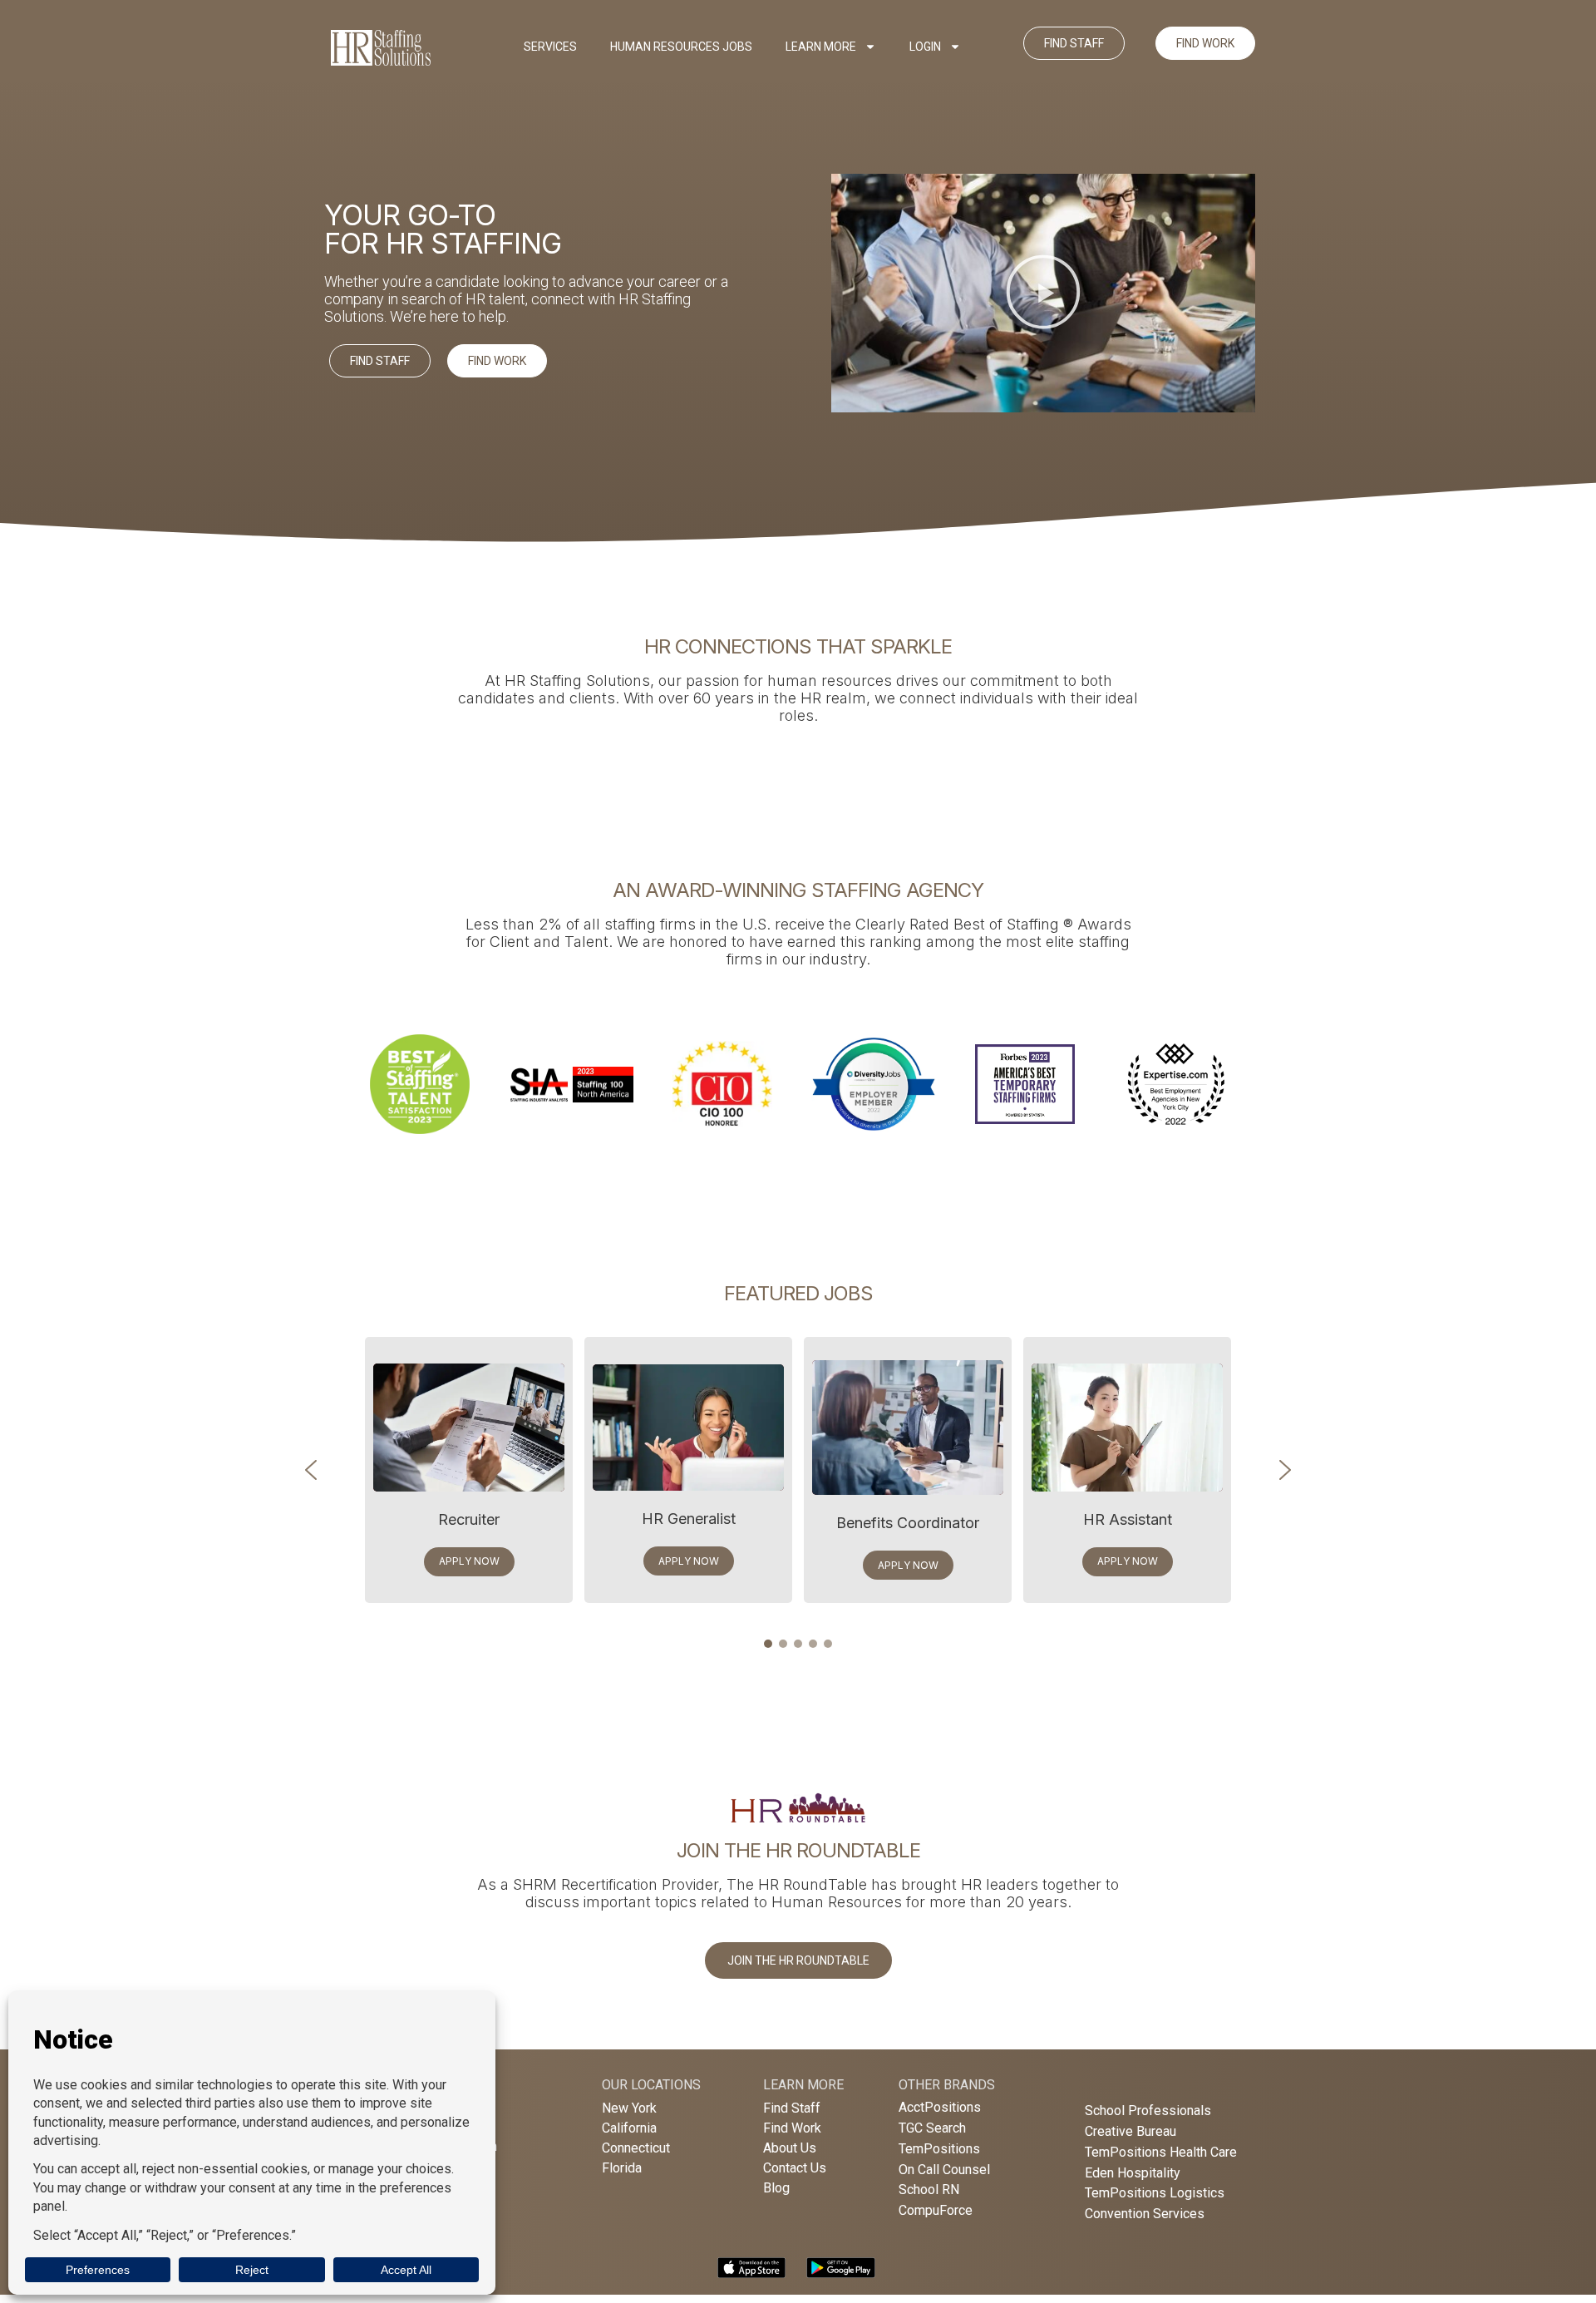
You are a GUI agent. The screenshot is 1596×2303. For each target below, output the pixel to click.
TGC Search (932, 2128)
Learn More (821, 47)
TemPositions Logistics (1155, 2193)
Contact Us (795, 2168)
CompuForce (936, 2210)
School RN (929, 2190)
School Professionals (1148, 2111)
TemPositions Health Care (1161, 2152)
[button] (1044, 293)
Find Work (792, 2128)
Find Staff (792, 2108)
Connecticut (636, 2148)
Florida (622, 2168)
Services (550, 47)
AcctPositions (940, 2107)
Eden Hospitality (1133, 2173)
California (629, 2128)
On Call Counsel (944, 2170)
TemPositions (939, 2149)
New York (629, 2108)
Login (925, 47)
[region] (798, 1084)
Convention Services (1145, 2214)
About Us (790, 2148)
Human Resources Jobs (681, 47)
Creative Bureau (1130, 2131)
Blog (776, 2188)
